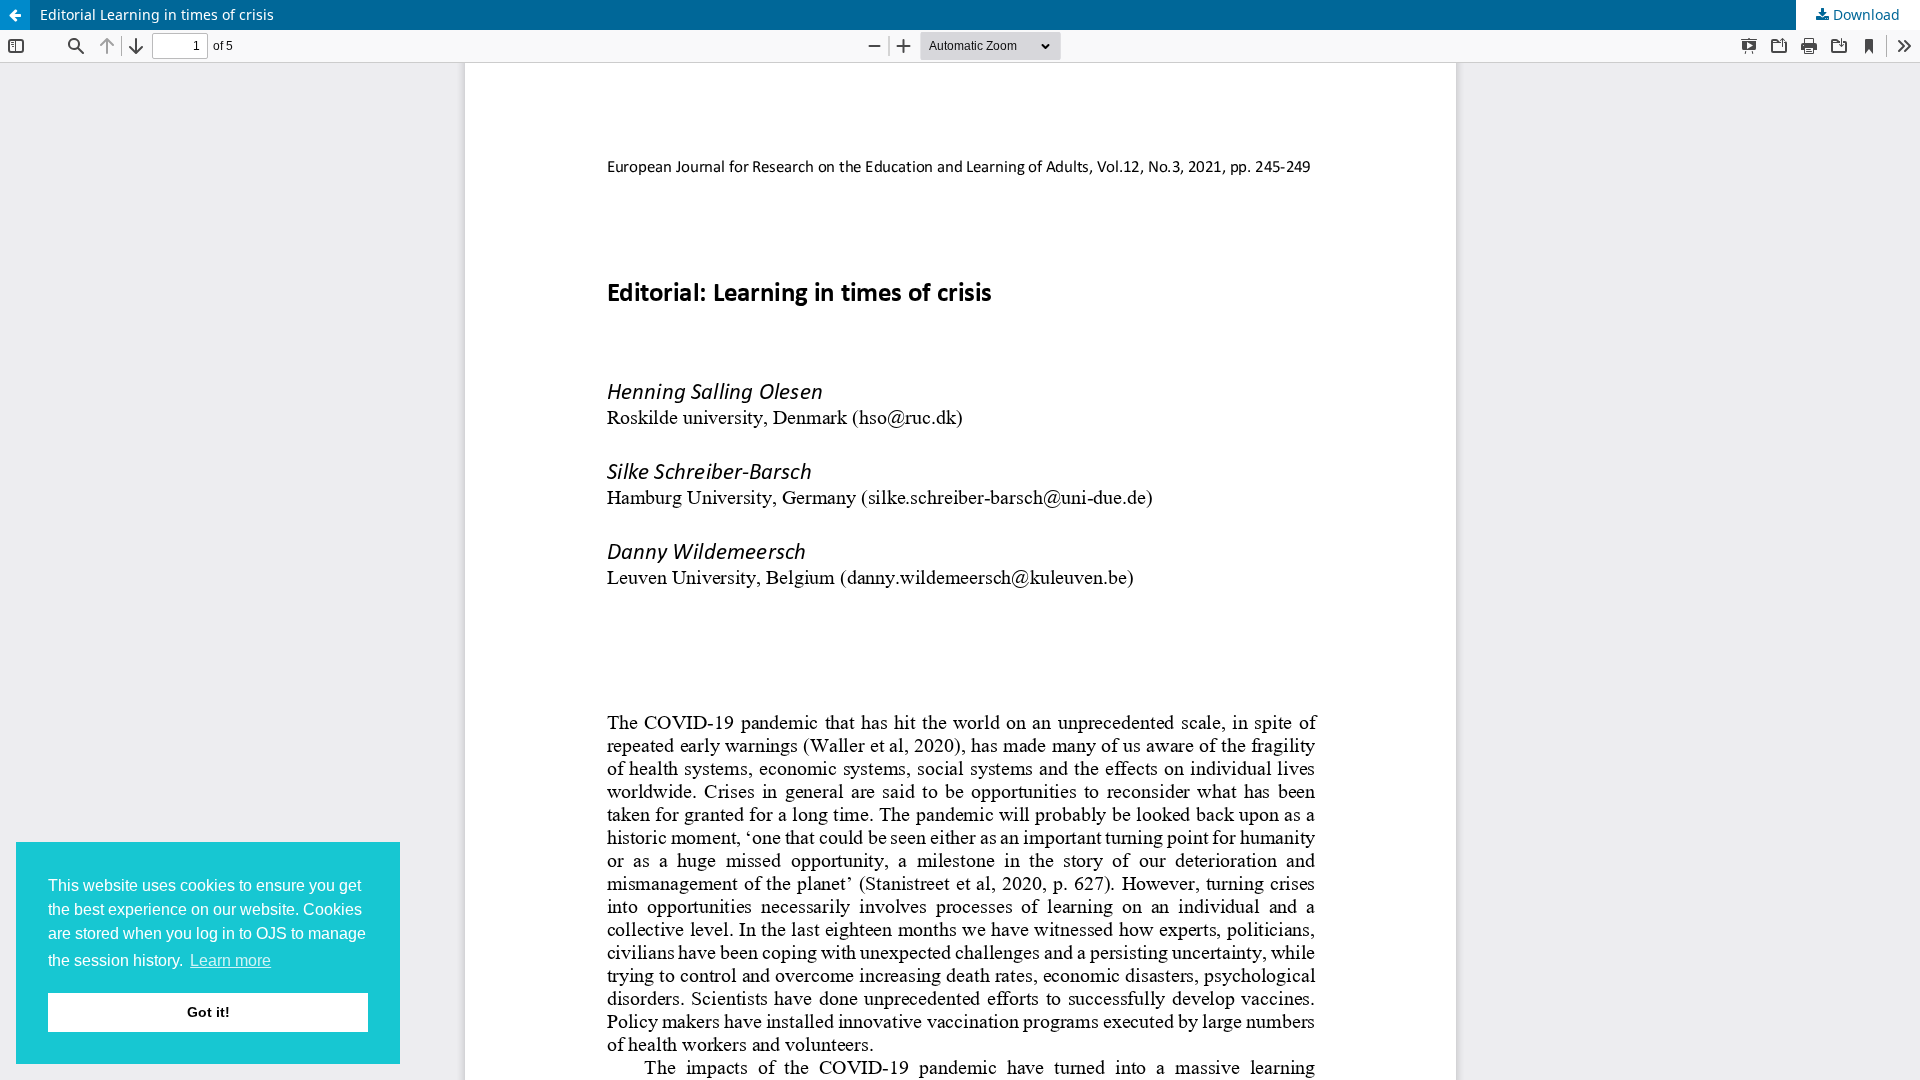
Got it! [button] (208, 1012)
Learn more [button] (230, 960)
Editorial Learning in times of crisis (157, 14)
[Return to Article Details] (15, 15)
